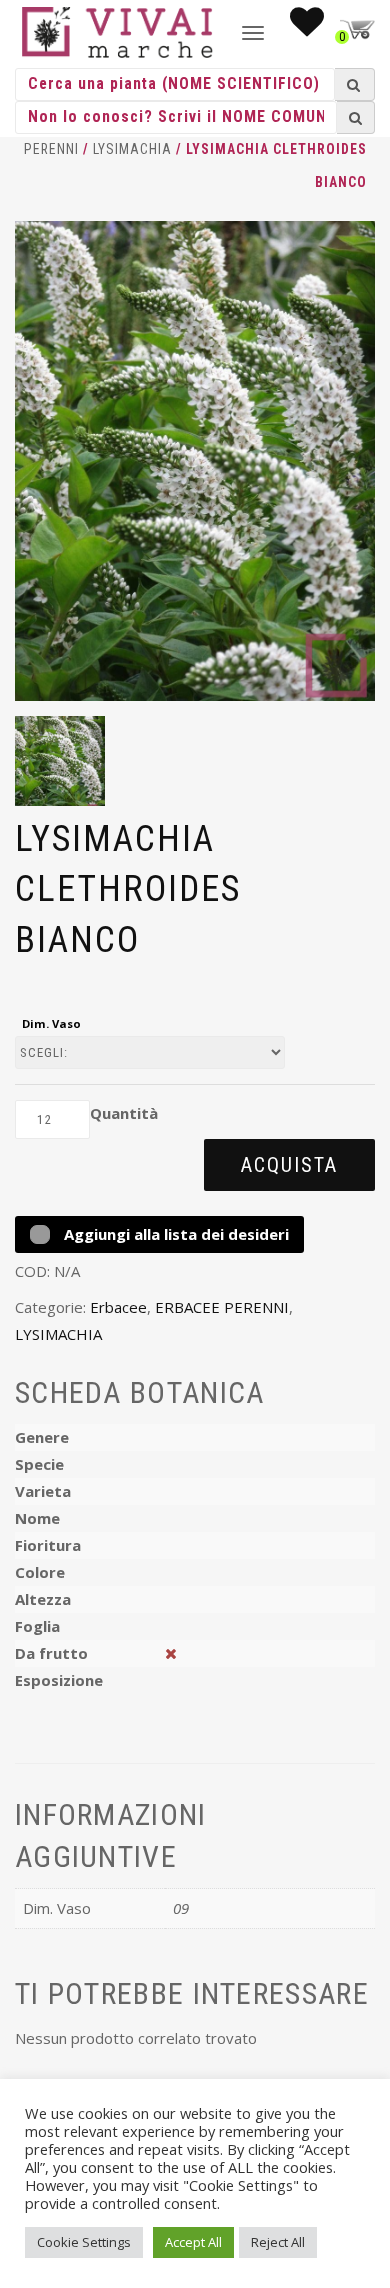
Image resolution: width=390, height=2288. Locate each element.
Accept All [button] (193, 2242)
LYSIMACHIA (132, 149)
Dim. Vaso (51, 1023)
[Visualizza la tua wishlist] (307, 28)
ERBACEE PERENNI (222, 1307)
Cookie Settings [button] (84, 2242)
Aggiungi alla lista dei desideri (174, 1234)
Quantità (124, 1113)
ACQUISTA (289, 1165)
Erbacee (118, 1307)
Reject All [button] (278, 2242)
